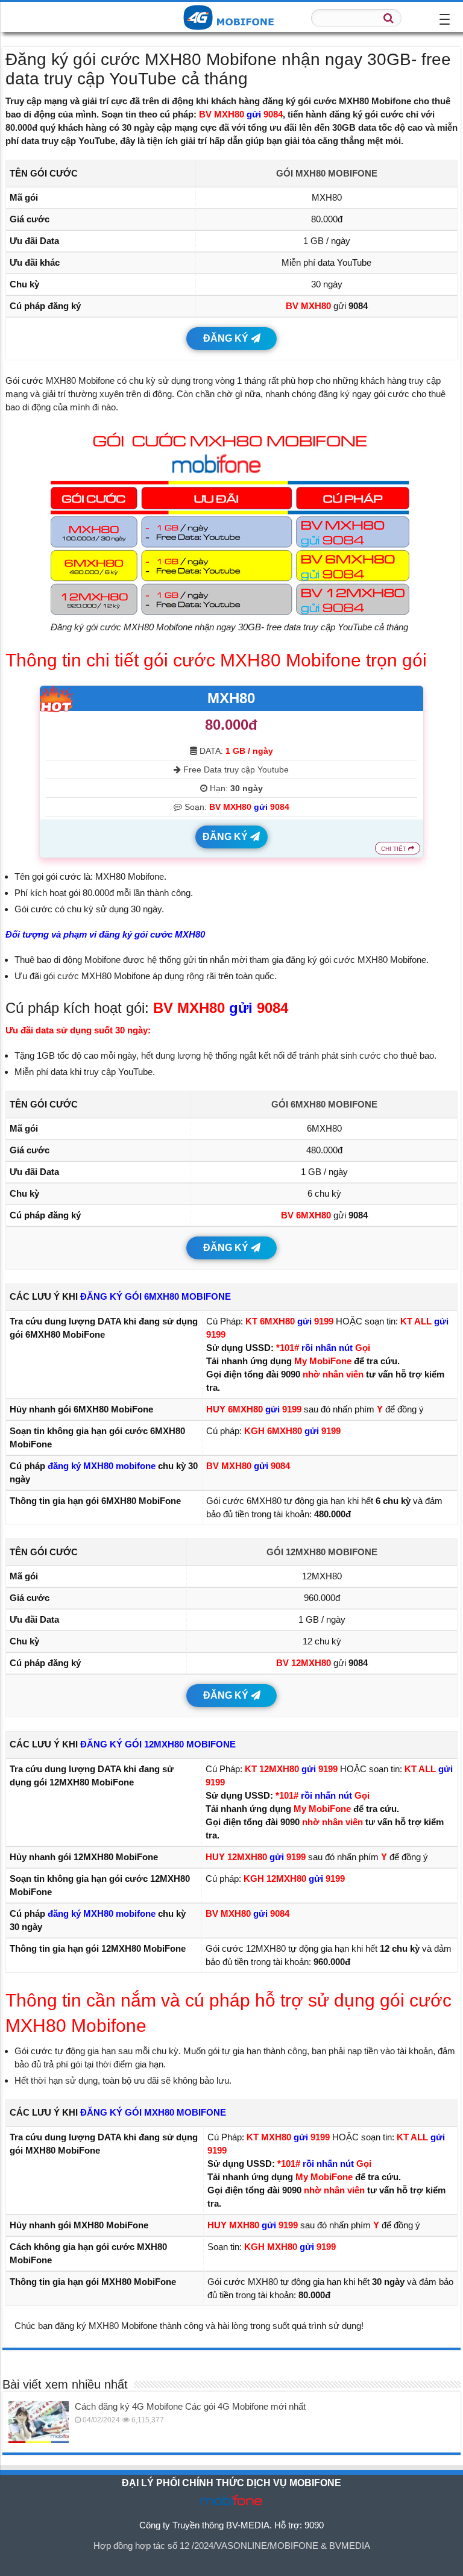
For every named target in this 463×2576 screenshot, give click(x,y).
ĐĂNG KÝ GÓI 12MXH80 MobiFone (158, 1744)
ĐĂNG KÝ (227, 338)
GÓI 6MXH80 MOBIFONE (324, 1104)
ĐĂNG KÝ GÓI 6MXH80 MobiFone (156, 1296)
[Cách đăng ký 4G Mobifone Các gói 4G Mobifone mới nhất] (39, 2422)
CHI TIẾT (395, 849)
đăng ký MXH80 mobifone (102, 1466)
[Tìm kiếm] (389, 18)
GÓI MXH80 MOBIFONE (327, 173)
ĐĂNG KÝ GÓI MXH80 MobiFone (153, 2112)
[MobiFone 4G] (231, 16)
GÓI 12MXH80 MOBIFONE (322, 1552)
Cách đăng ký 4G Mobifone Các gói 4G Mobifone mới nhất (190, 2406)
